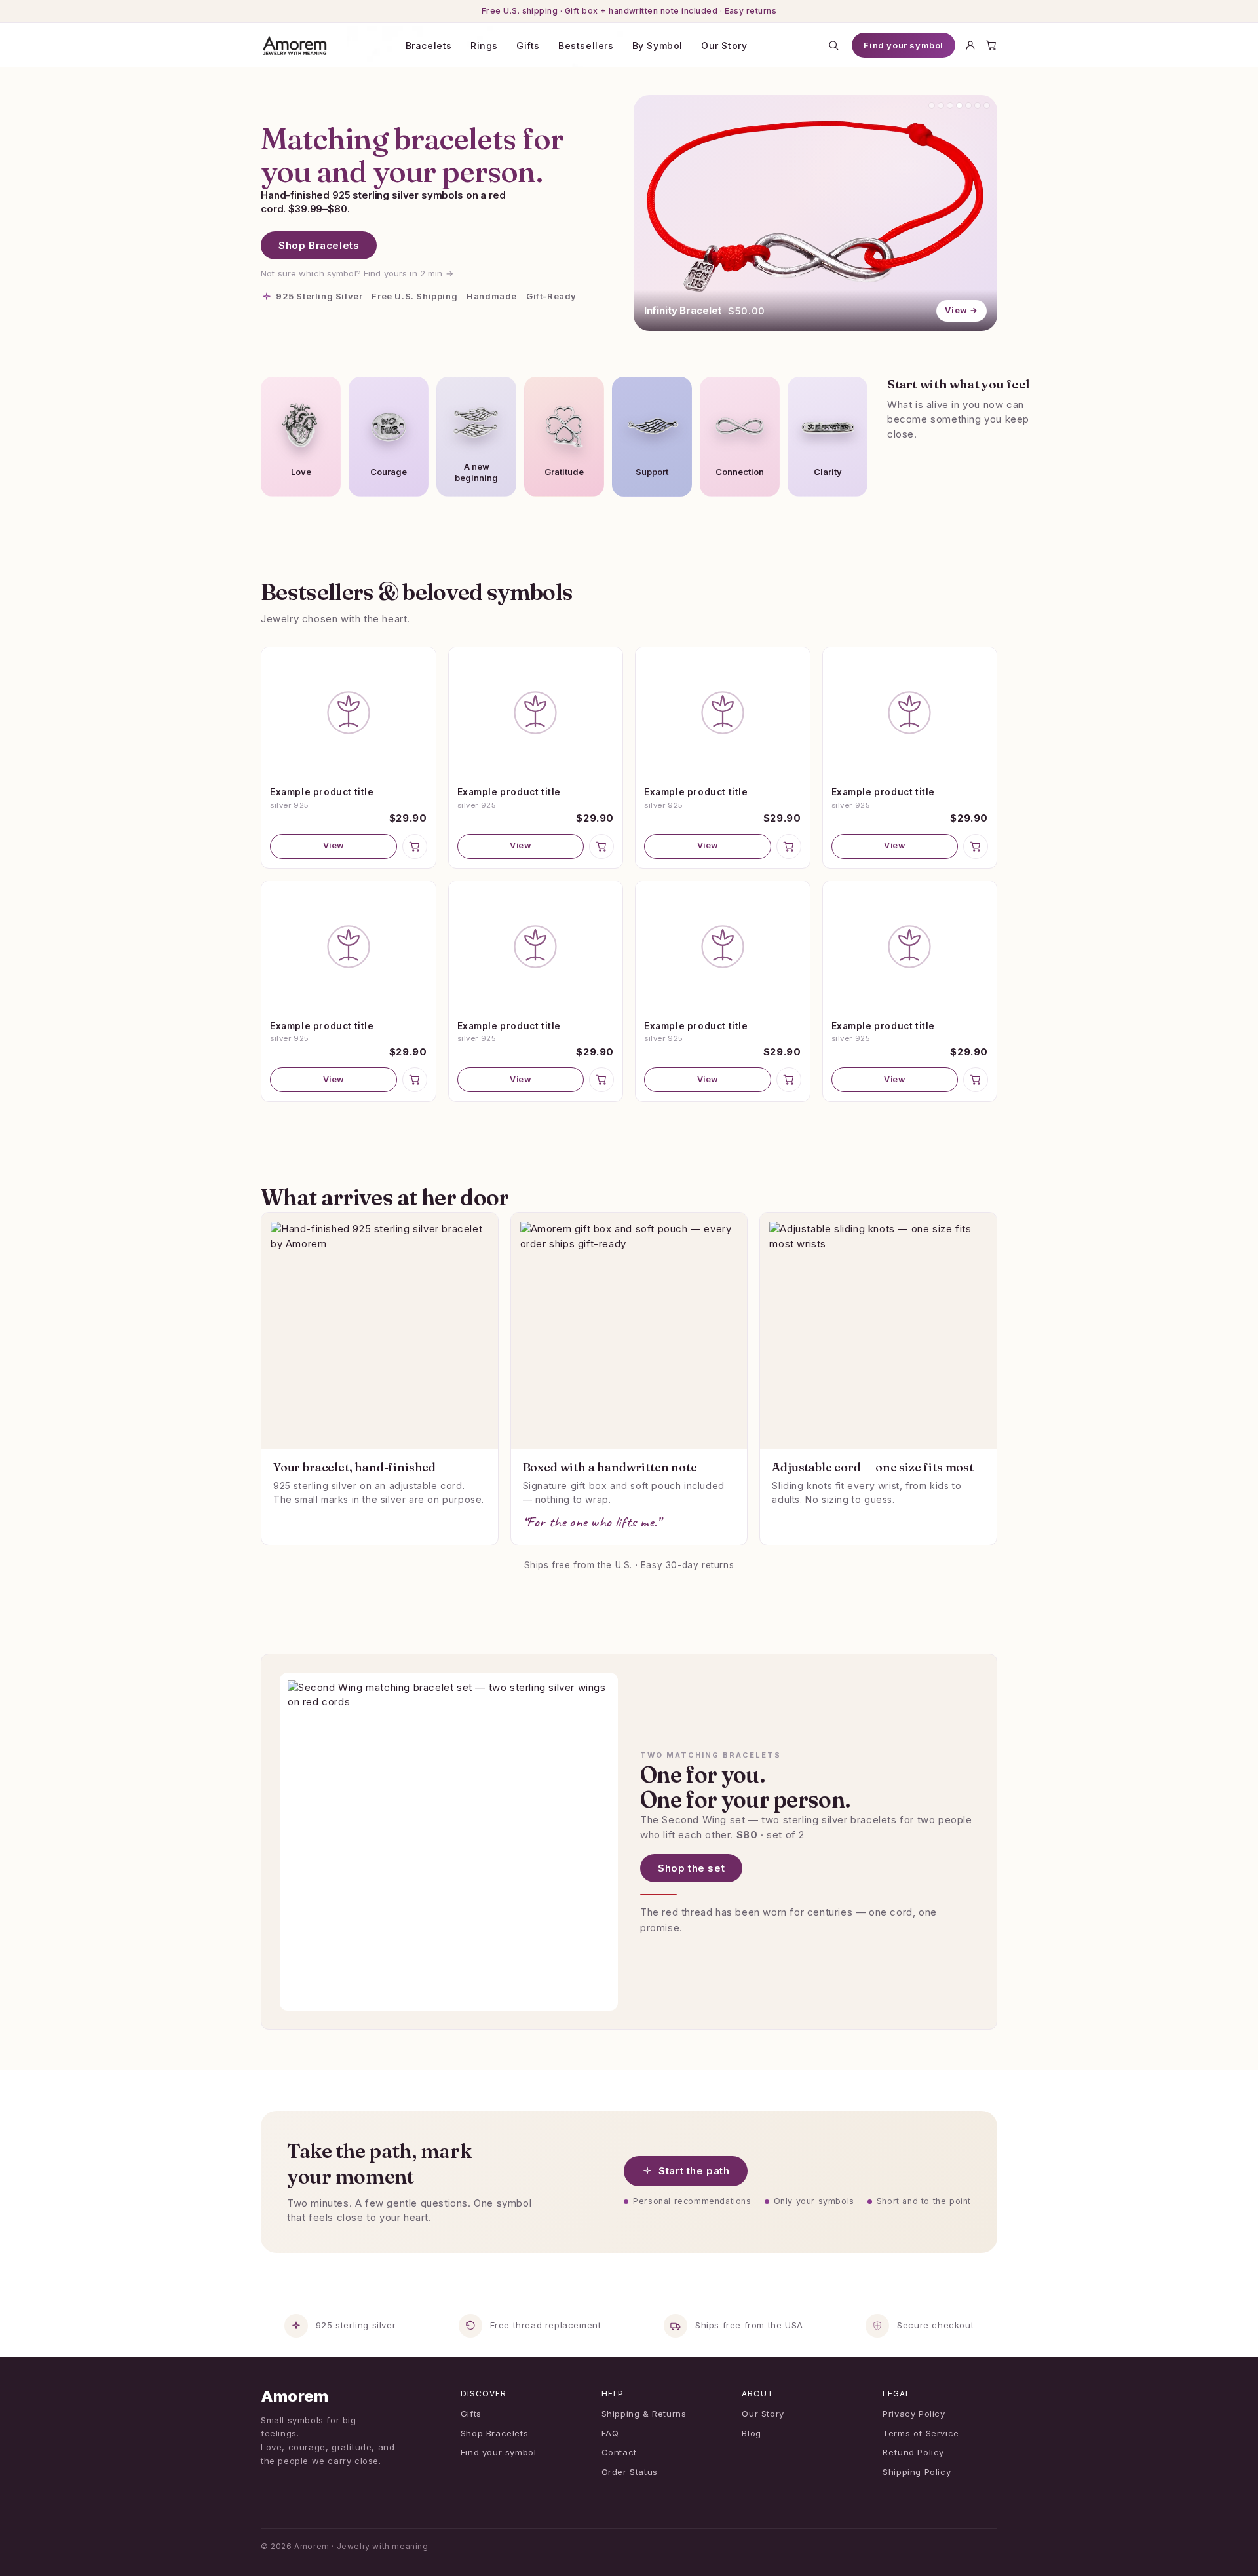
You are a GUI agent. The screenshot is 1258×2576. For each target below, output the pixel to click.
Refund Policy (913, 2452)
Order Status (630, 2472)
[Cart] (991, 45)
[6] (978, 105)
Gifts (528, 46)
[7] (987, 105)
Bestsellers (586, 46)
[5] (968, 105)
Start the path (694, 2171)
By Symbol (658, 46)
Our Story (724, 46)
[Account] (970, 45)
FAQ (610, 2433)
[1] (932, 105)
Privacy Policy (914, 2414)
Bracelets (429, 46)
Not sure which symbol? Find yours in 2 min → (357, 273)
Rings (484, 46)
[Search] (833, 45)
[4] (959, 105)
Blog (751, 2433)
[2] (941, 105)
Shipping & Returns (644, 2414)
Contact (619, 2452)
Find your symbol (904, 45)
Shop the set (691, 1868)
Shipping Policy (917, 2472)
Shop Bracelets (319, 245)
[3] (950, 105)
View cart (633, 2550)
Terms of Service (921, 2433)
